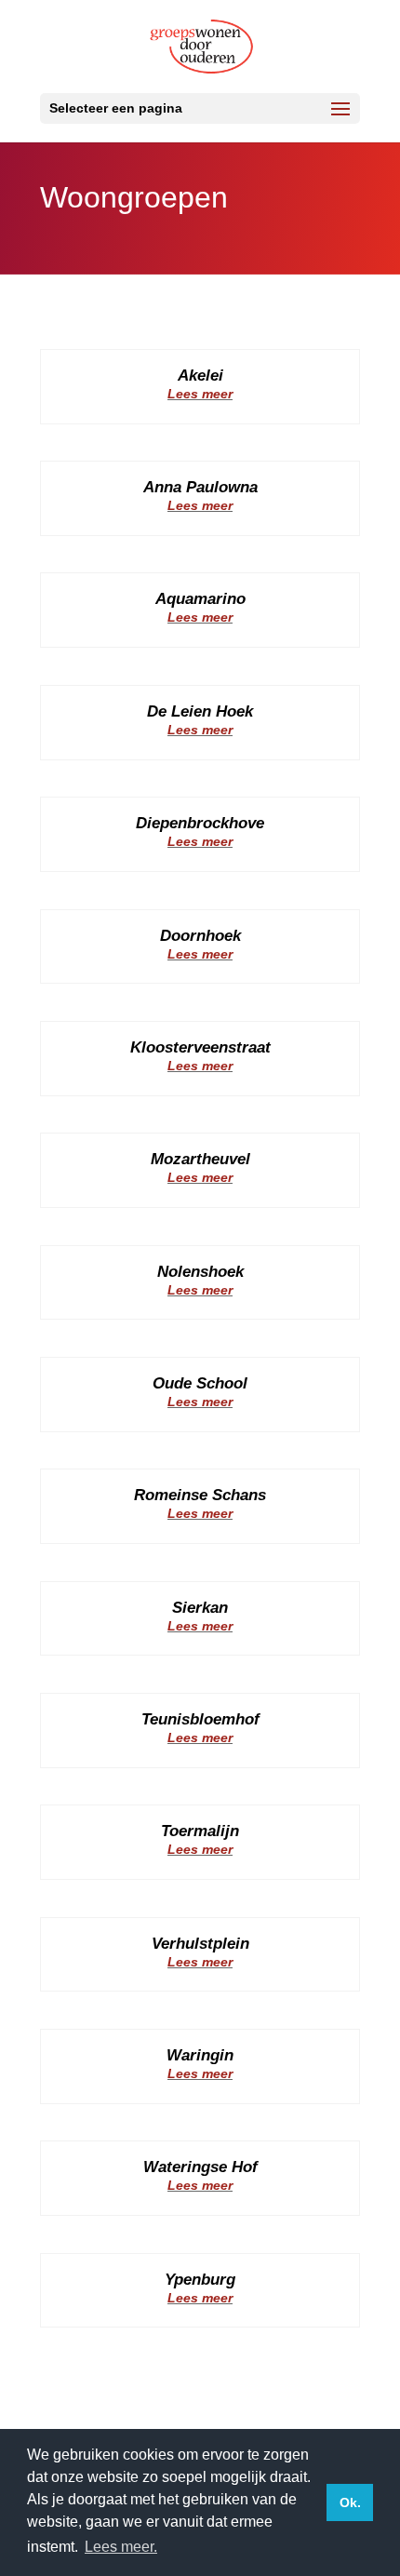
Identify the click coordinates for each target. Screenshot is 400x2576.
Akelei (200, 376)
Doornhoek (200, 936)
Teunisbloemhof (200, 1719)
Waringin (200, 2055)
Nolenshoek (200, 1272)
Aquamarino (200, 599)
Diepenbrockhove (200, 823)
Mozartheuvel (200, 1159)
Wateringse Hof (200, 2167)
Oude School (200, 1383)
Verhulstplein (200, 1944)
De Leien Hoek (200, 711)
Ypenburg (200, 2280)
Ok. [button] (350, 2502)
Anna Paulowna (200, 487)
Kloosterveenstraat (200, 1047)
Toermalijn (200, 1831)
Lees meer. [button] (121, 2547)
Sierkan (200, 1608)
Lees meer (200, 394)
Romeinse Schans (200, 1495)
